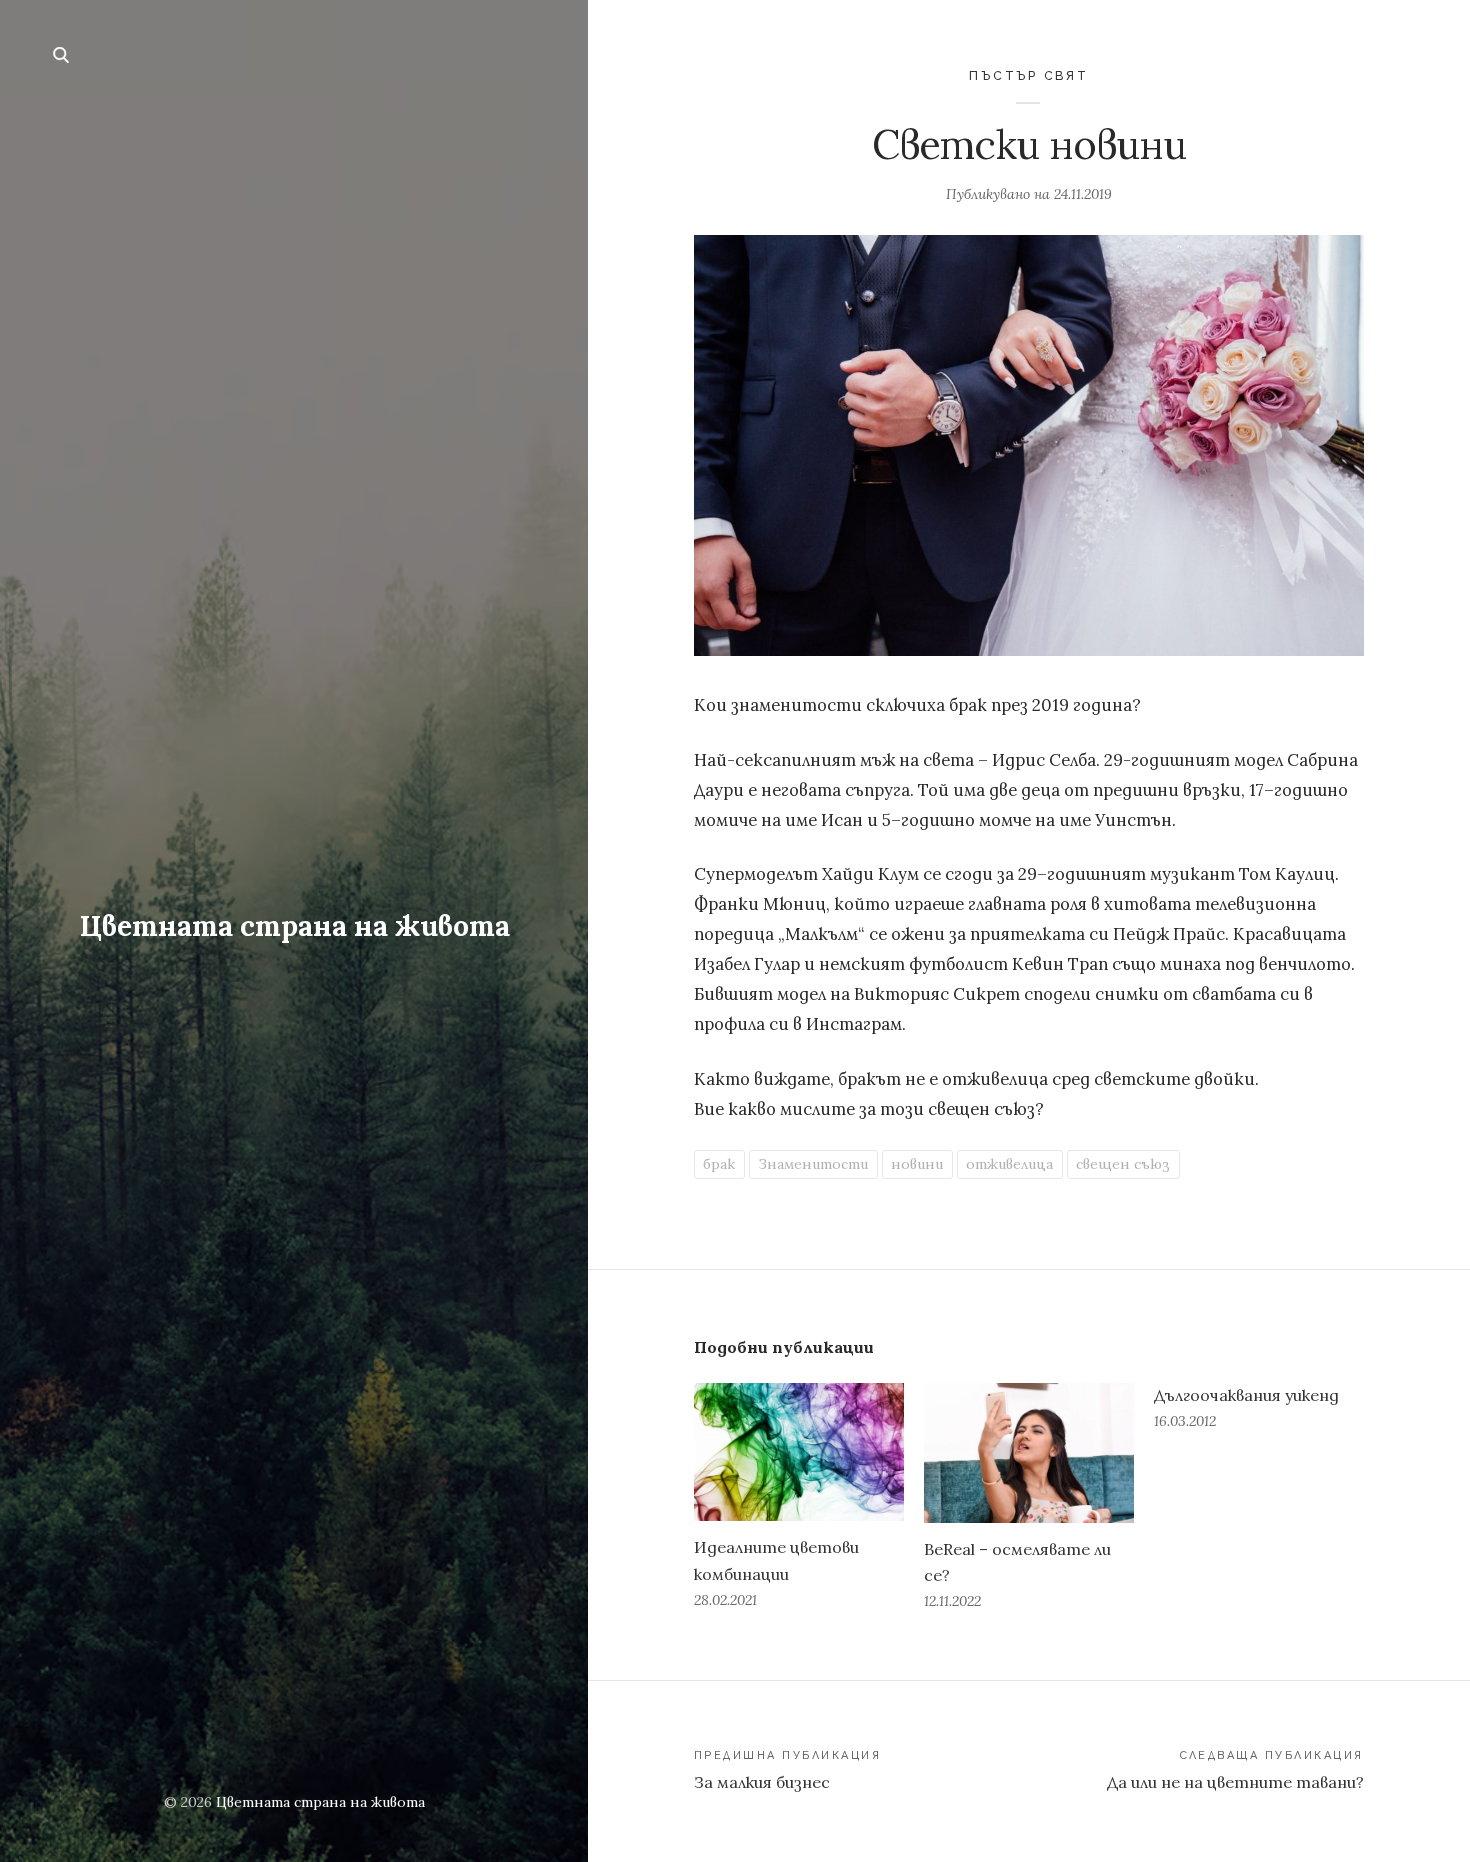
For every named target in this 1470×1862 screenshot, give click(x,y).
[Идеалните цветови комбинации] (799, 1452)
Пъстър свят (1029, 75)
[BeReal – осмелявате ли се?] (1029, 1453)
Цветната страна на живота (294, 926)
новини (917, 1164)
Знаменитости (813, 1164)
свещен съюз (1123, 1164)
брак (719, 1164)
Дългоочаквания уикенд (1246, 1395)
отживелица (1009, 1164)
